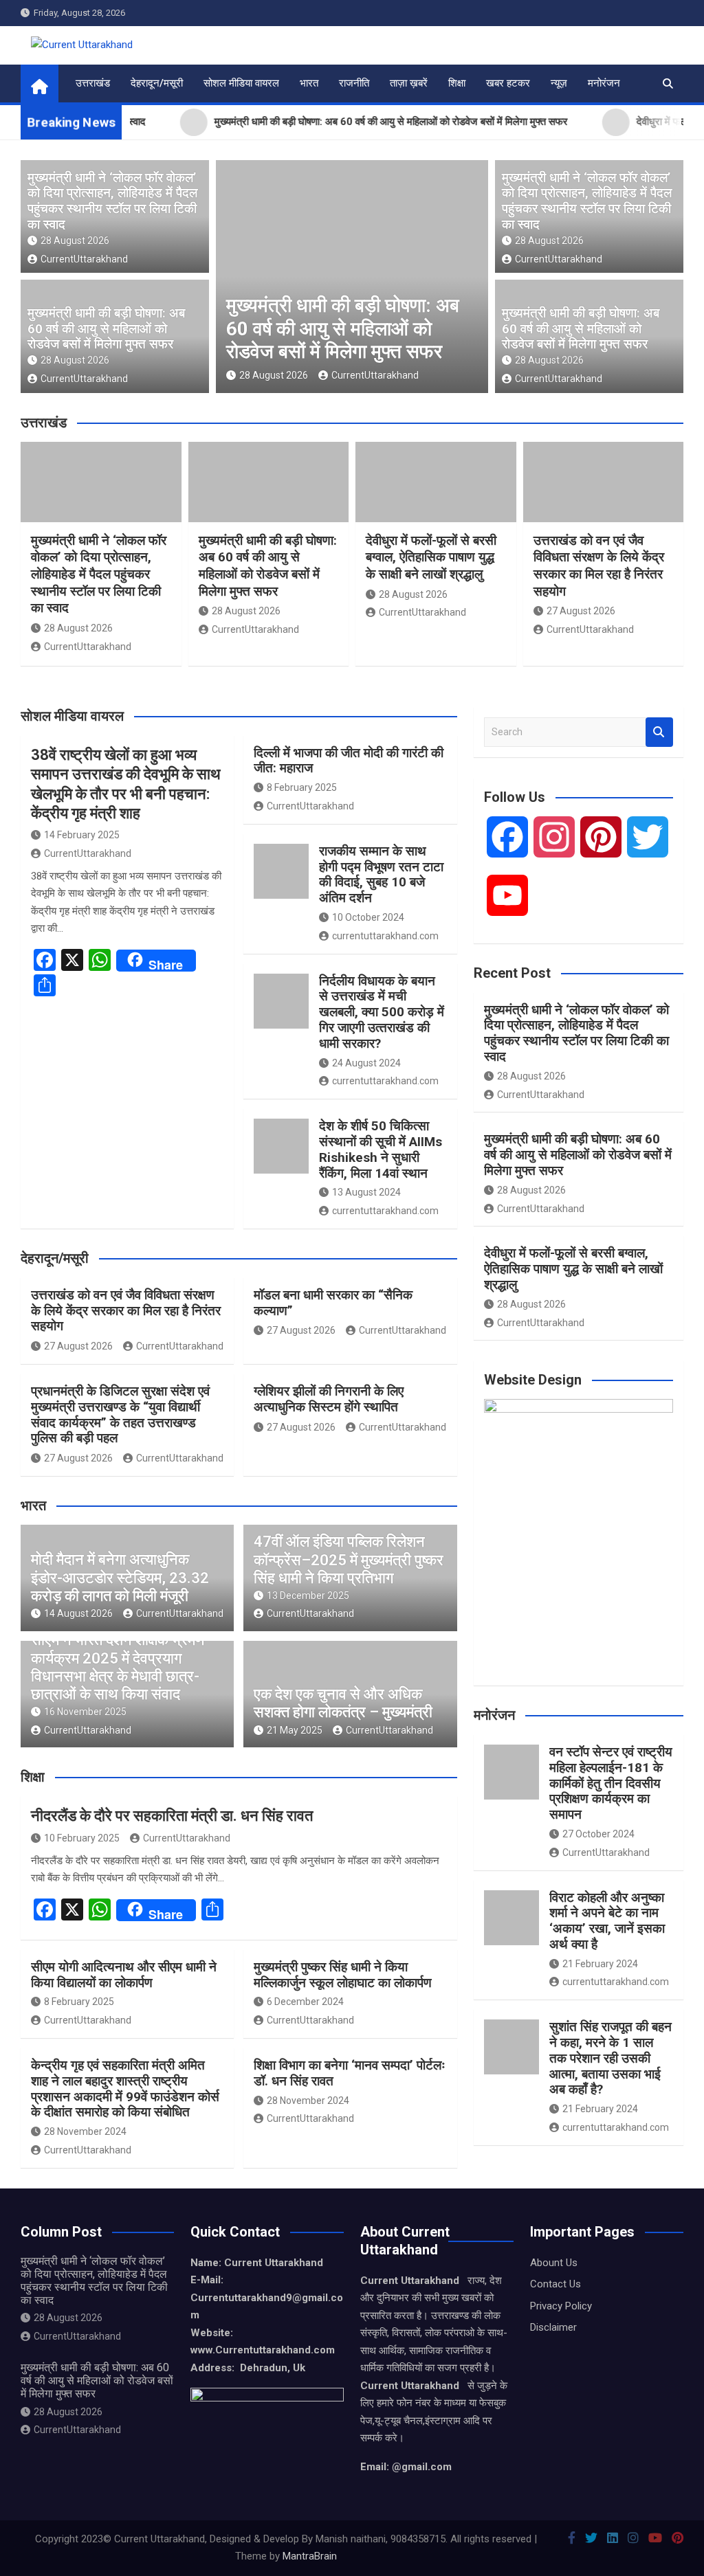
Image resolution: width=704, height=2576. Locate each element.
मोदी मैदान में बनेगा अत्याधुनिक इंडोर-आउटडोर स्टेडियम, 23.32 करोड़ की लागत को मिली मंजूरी (120, 1578)
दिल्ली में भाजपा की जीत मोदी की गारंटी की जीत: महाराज (349, 761)
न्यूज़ (559, 83)
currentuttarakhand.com (385, 936)
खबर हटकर (508, 83)
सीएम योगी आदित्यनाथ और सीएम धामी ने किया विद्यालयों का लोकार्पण (124, 1975)
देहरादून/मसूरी (157, 83)
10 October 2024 (368, 917)
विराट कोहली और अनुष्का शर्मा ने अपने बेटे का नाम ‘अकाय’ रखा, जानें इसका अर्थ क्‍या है (607, 1921)
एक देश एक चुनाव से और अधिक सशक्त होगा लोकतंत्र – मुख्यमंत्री (343, 1703)
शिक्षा (457, 83)
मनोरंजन (604, 83)
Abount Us (554, 2263)
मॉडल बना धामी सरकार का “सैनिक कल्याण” (333, 1303)
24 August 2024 (366, 1063)
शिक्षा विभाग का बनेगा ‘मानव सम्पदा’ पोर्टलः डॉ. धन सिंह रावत (350, 2073)
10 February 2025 (82, 1838)
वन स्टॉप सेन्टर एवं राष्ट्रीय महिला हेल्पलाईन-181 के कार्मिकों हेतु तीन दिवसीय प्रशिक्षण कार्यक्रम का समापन (611, 1783)
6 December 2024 (305, 2002)
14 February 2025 (82, 835)
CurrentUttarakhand (84, 259)
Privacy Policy (561, 2306)
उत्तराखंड (93, 83)
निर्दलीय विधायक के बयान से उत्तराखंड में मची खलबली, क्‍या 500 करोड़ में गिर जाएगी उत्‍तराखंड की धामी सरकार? (382, 1012)
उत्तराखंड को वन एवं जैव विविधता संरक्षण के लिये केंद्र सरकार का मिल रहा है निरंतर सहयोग (599, 566)
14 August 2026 (78, 1613)
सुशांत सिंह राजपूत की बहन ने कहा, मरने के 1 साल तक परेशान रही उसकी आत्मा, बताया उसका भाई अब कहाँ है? (610, 2058)
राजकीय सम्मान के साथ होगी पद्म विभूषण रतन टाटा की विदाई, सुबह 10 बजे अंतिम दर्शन (381, 874)
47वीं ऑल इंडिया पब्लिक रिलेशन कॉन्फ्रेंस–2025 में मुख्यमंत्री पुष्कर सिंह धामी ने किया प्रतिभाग (349, 1560)
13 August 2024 (366, 1192)
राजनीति (354, 83)
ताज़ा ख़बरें (409, 83)
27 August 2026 (581, 611)
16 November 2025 (85, 1712)
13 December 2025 (308, 1595)
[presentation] (225, 280)
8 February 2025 (302, 787)
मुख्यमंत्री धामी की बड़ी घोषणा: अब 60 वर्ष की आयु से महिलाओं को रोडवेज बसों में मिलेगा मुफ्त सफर (106, 329)
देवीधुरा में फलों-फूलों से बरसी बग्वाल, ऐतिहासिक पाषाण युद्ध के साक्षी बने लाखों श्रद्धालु (431, 557)
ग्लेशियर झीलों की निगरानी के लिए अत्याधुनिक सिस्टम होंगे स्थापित (329, 1399)
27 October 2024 (598, 1834)
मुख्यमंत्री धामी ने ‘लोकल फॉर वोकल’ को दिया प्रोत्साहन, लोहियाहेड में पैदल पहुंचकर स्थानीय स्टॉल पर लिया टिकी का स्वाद (112, 201)
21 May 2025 (295, 1730)
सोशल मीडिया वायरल (241, 83)
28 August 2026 (75, 240)
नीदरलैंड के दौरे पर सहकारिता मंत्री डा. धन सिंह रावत (172, 1816)
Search (659, 732)
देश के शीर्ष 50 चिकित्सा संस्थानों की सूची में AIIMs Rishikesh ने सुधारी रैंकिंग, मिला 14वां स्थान (381, 1149)
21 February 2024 (600, 1964)
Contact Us (555, 2284)
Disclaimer (553, 2327)
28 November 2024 (85, 2131)
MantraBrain (310, 2556)
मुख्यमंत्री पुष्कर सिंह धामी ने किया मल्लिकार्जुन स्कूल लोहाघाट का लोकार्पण (343, 1975)
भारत (309, 83)
